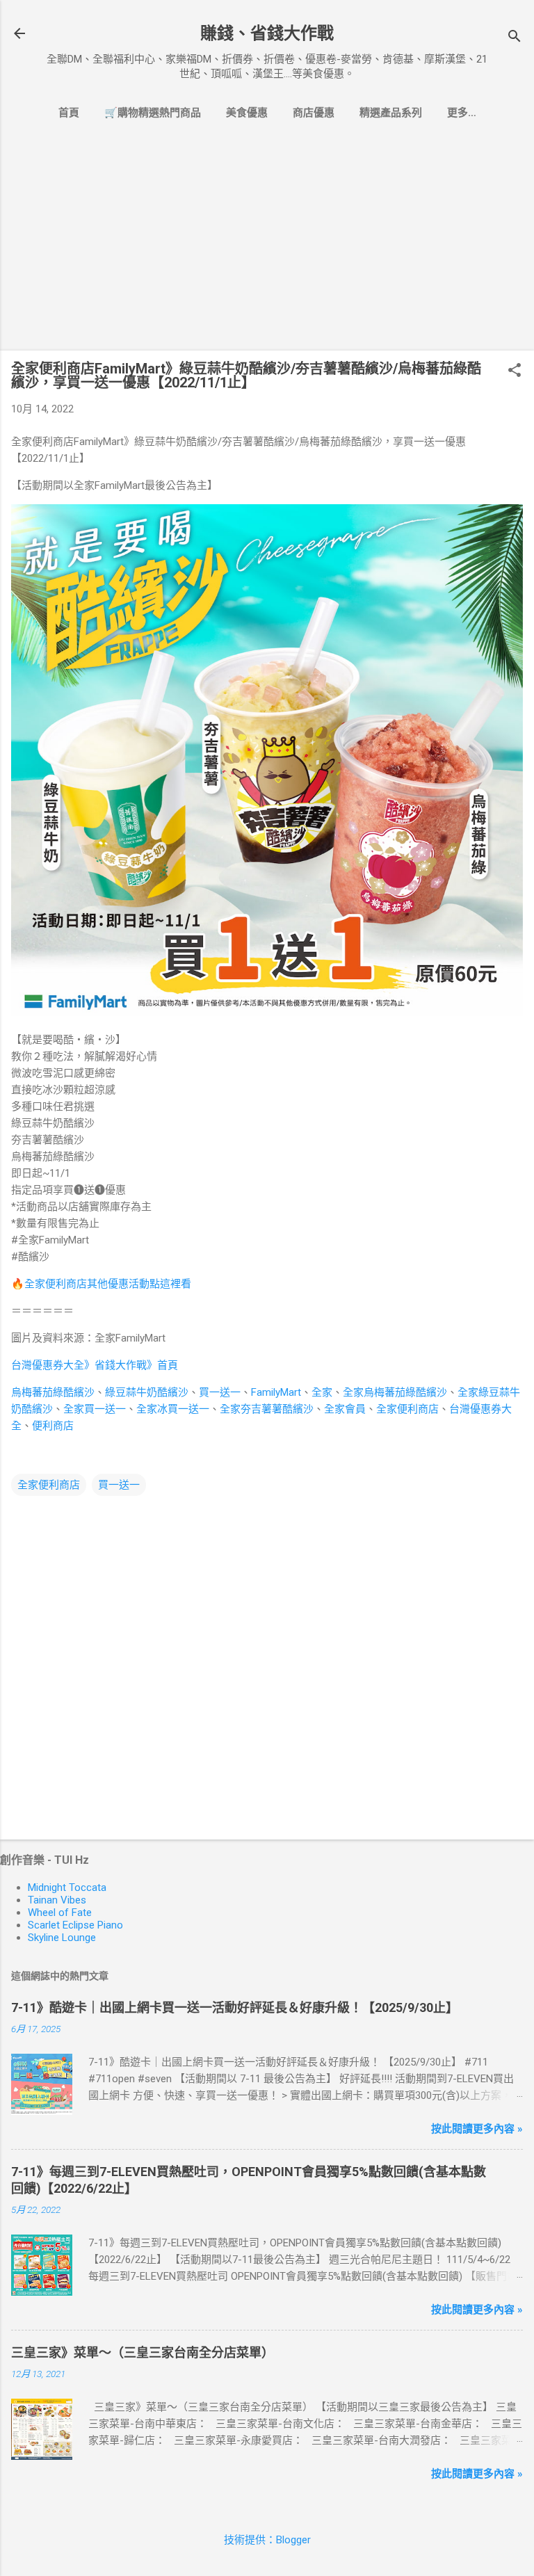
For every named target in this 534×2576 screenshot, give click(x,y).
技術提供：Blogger (267, 2540)
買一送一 (220, 1392)
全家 (322, 1392)
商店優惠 (314, 113)
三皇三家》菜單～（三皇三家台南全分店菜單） (143, 2352)
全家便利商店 (407, 1409)
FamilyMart (276, 1392)
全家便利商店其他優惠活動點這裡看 (108, 1284)
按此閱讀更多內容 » (477, 2129)
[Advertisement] (267, 242)
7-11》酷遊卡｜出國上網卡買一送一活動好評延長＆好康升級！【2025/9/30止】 (235, 2007)
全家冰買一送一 (173, 1409)
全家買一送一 (95, 1409)
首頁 (69, 113)
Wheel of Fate (60, 1913)
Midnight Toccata (67, 1887)
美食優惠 (247, 113)
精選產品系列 (391, 113)
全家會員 (345, 1409)
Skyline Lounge (62, 1938)
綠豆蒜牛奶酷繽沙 (147, 1392)
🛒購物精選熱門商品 (153, 113)
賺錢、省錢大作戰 (267, 33)
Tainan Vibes (57, 1900)
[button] (515, 371)
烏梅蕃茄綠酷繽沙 (53, 1392)
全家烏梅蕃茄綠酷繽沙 (395, 1392)
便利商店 (53, 1426)
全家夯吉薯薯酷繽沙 (267, 1409)
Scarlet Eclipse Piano (75, 1925)
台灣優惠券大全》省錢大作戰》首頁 (95, 1365)
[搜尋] (515, 38)
